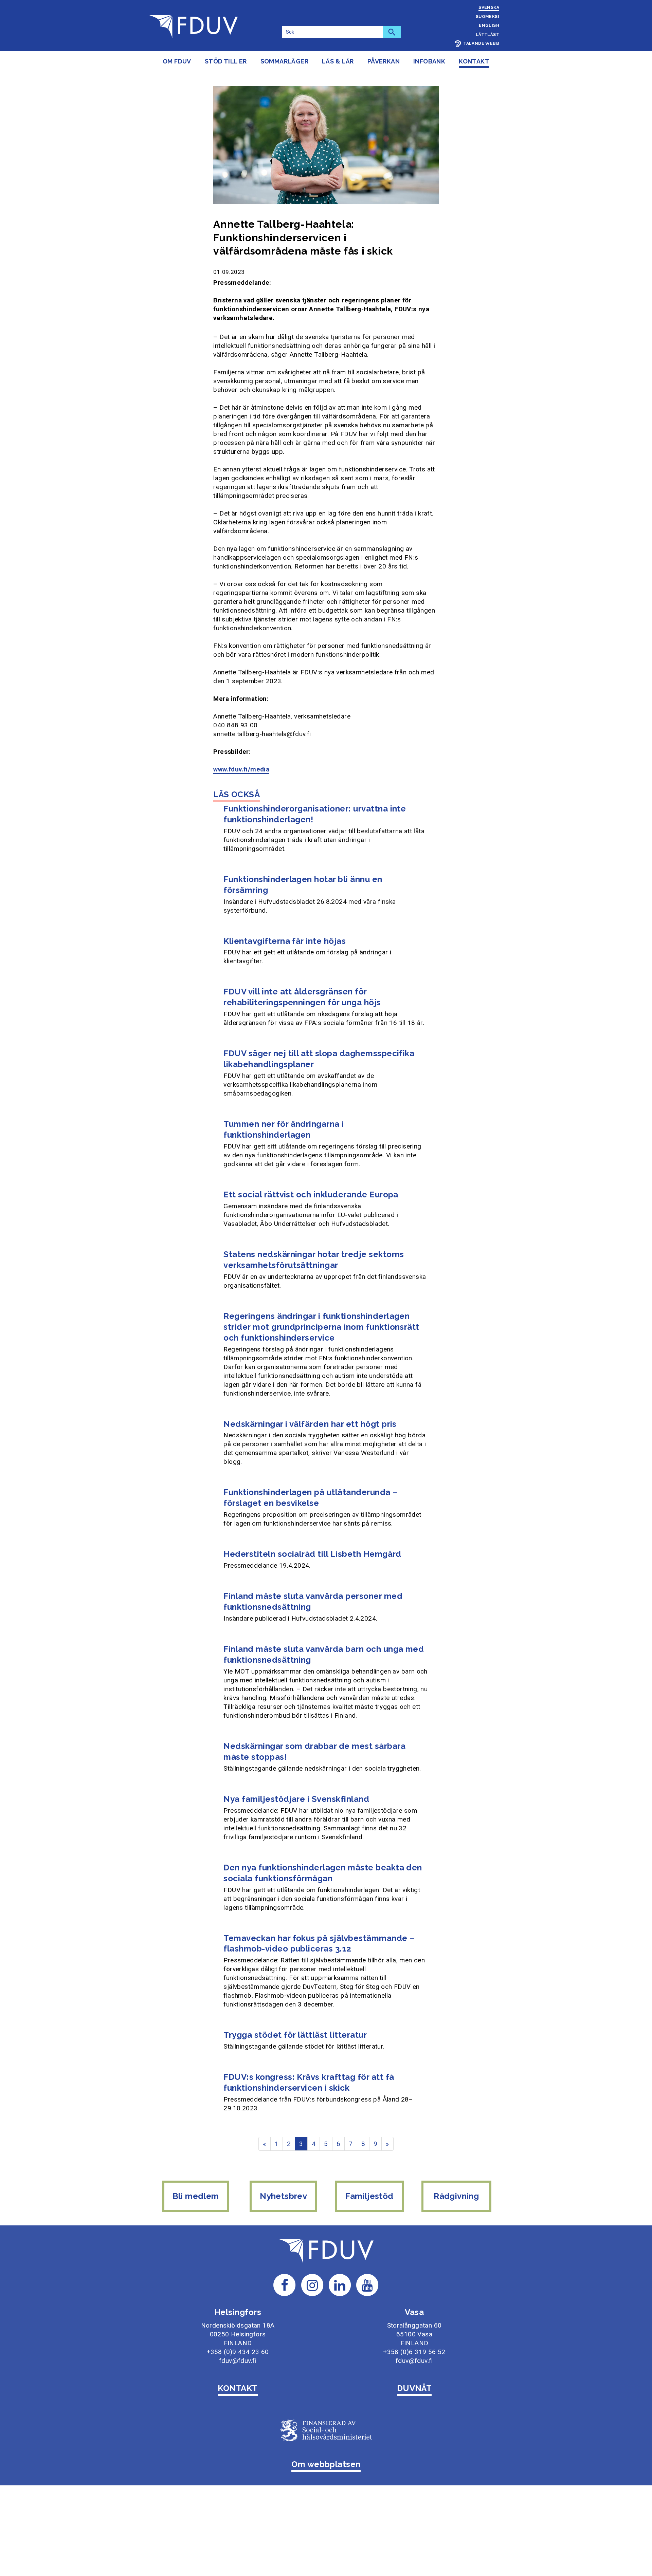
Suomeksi (487, 17)
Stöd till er (226, 61)
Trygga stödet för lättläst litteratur (295, 2035)
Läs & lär (338, 61)
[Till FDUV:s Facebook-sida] (285, 2285)
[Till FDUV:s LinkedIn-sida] (340, 2285)
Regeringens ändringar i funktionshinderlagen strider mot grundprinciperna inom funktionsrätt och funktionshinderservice (321, 1327)
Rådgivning (456, 2196)
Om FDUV (177, 61)
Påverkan (384, 61)
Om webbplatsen (326, 2464)
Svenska (489, 7)
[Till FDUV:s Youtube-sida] (367, 2285)
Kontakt (474, 61)
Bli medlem (196, 2196)
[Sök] (392, 32)
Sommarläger (284, 61)
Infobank (429, 61)
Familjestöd (369, 2196)
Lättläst (487, 35)
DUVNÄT (414, 2388)
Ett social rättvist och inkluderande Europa (311, 1194)
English (489, 25)
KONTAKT (238, 2388)
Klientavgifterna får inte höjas (285, 941)
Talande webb (481, 43)
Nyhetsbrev (283, 2196)
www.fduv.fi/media (241, 769)
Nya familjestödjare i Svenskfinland (296, 1799)
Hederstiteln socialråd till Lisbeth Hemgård (312, 1554)
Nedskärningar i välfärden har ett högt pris (310, 1424)
